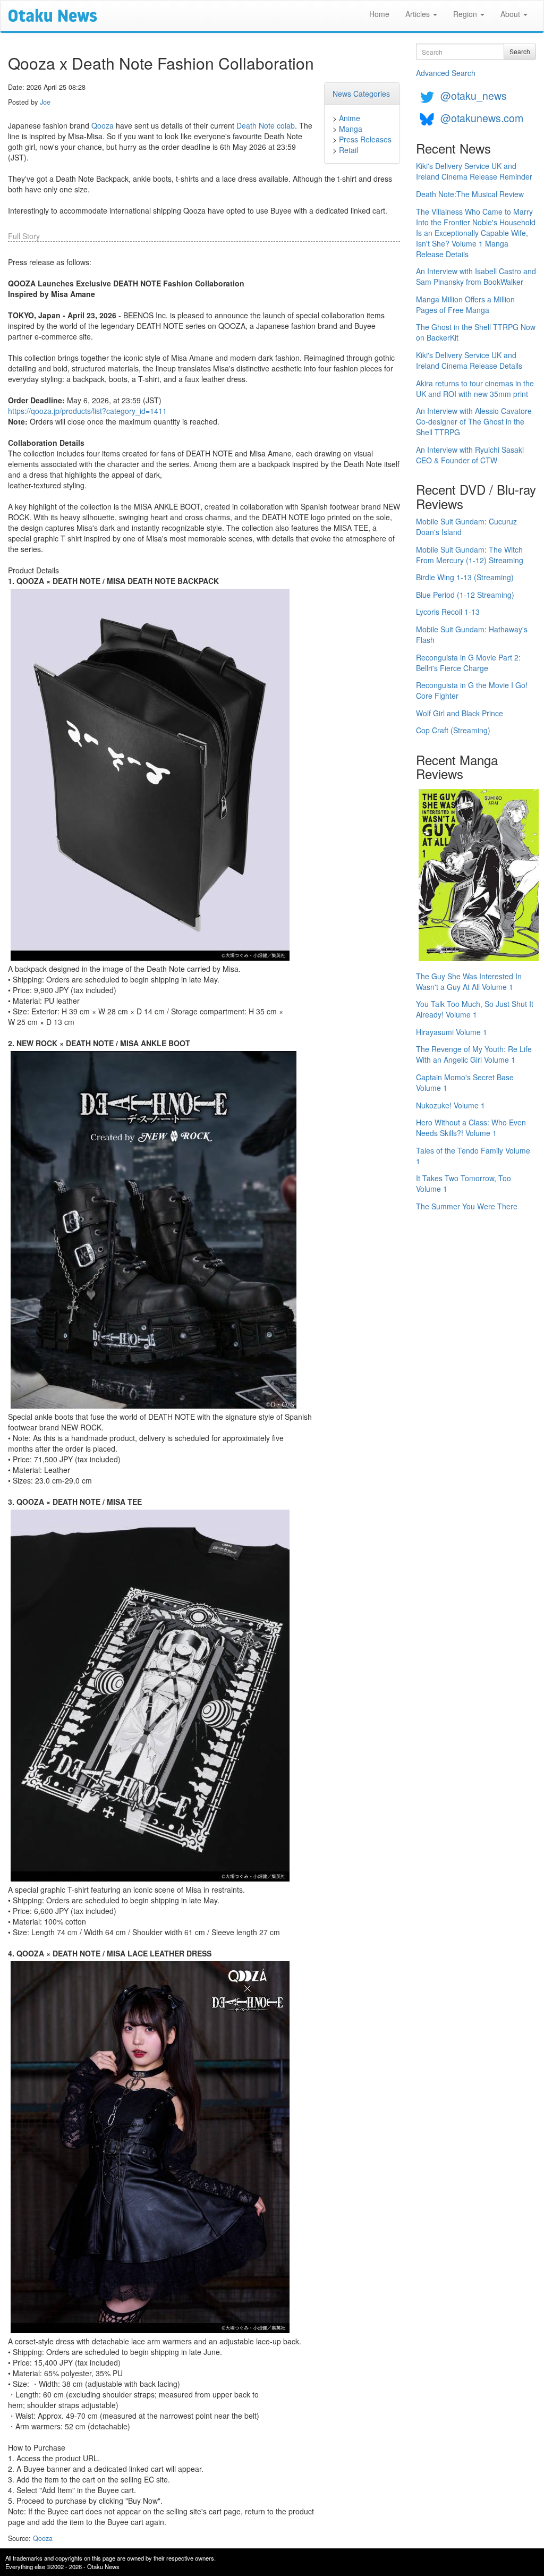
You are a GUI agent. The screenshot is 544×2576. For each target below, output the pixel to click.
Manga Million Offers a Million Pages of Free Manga (465, 304)
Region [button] (466, 14)
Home (379, 14)
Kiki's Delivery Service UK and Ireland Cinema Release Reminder (474, 171)
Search (520, 51)
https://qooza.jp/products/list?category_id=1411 (87, 411)
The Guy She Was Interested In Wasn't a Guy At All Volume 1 (469, 981)
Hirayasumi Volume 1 (452, 1032)
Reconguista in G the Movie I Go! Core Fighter (472, 690)
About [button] (511, 14)
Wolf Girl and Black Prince (460, 713)
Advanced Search (446, 73)
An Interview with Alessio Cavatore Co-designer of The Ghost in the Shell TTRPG (474, 421)
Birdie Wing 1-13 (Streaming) (465, 577)
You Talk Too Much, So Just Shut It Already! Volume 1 (475, 1009)
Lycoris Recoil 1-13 (448, 612)
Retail (348, 150)
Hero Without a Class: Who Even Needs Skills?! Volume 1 (471, 1128)
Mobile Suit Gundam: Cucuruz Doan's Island (466, 527)
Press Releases (365, 139)
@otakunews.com (482, 118)
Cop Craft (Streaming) (453, 730)
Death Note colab (266, 125)
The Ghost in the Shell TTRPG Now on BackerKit (476, 332)
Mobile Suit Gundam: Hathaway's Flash (472, 634)
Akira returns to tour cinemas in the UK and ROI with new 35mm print (475, 388)
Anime (350, 118)
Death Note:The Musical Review (470, 194)
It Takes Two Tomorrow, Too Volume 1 (464, 1183)
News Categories (361, 94)
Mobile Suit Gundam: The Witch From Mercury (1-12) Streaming (470, 555)
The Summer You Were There (467, 1206)
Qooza (103, 125)
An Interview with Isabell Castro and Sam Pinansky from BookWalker (476, 276)
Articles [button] (419, 14)
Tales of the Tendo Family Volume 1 (473, 1156)
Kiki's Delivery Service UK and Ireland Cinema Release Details (469, 360)
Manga (351, 129)
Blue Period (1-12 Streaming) (465, 595)
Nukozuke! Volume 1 (450, 1105)
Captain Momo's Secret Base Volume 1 (465, 1082)
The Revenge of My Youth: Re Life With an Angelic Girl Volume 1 (474, 1054)
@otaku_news (474, 95)
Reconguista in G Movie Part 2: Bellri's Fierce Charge (468, 663)
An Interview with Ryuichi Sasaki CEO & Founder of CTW (470, 455)
